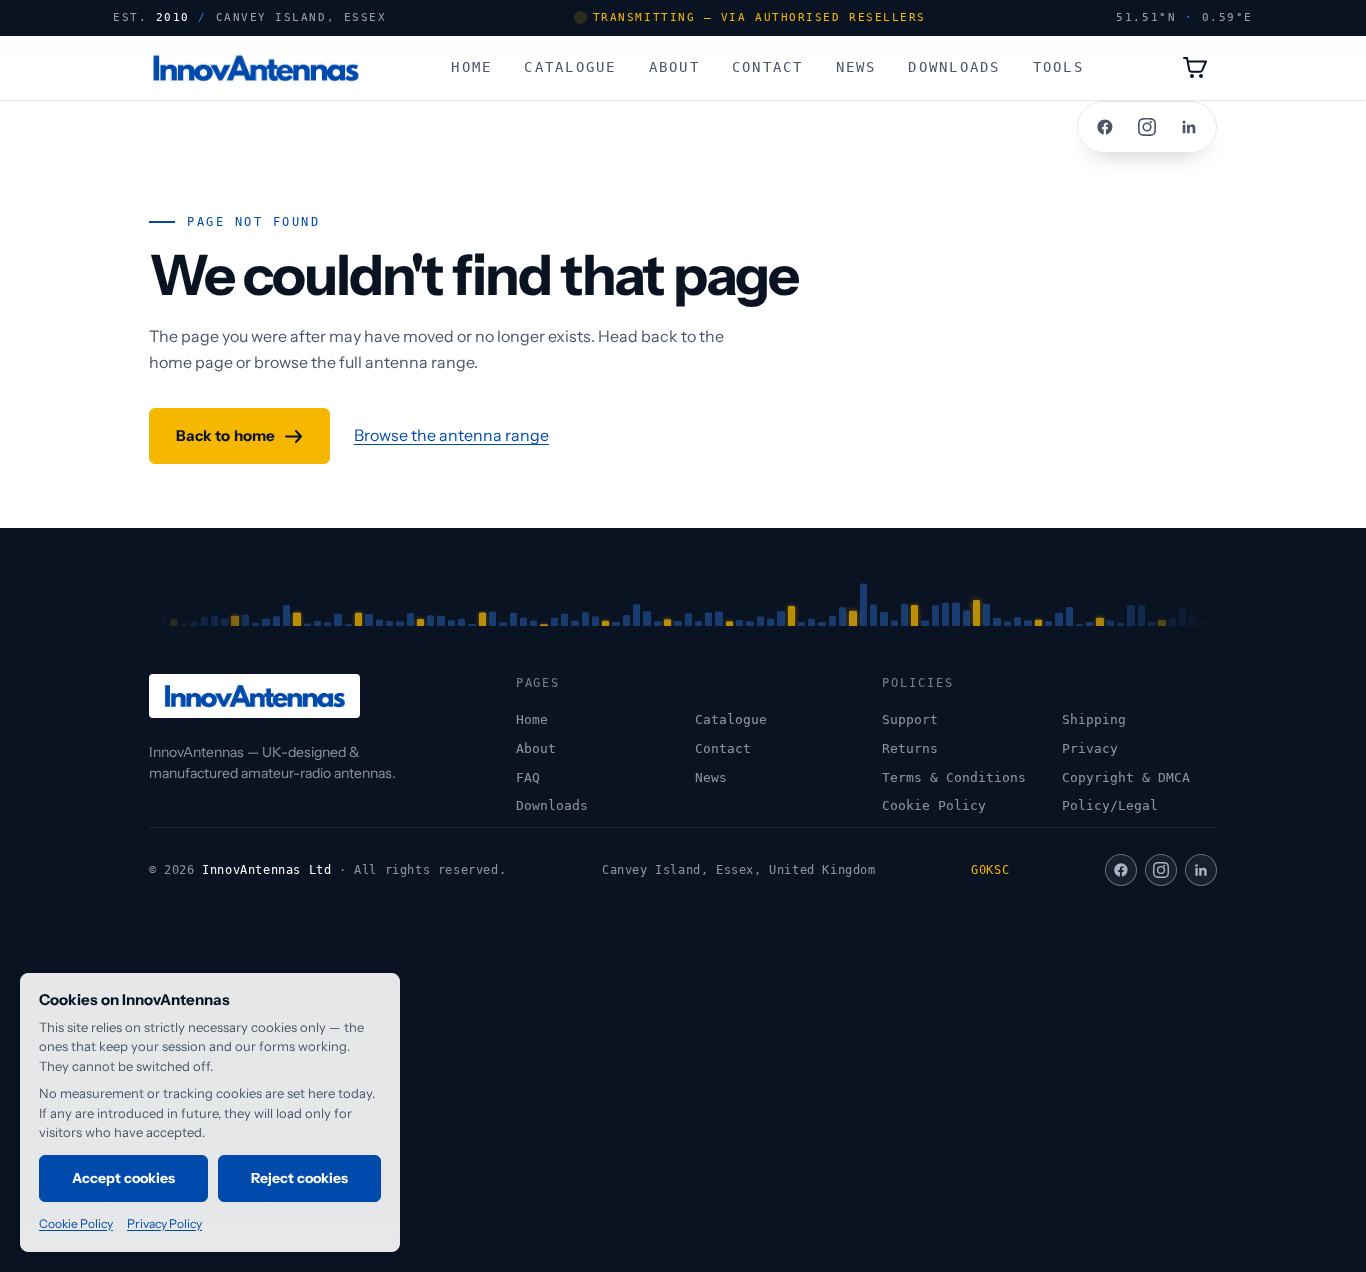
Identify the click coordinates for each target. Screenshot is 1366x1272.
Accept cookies (124, 1178)
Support (910, 719)
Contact (768, 66)
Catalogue (570, 66)
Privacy (1090, 748)
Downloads (954, 66)
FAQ (528, 777)
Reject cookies (300, 1178)
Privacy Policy (164, 1223)
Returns (910, 748)
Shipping (1094, 719)
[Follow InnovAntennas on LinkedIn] (1189, 127)
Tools (1058, 66)
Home (471, 66)
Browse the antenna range (451, 435)
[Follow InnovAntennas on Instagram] (1147, 127)
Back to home (225, 435)
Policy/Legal (1110, 805)
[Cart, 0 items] (1195, 68)
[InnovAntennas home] (255, 68)
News (856, 66)
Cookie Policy (934, 805)
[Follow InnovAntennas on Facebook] (1105, 127)
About (674, 66)
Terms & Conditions (954, 777)
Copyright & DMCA (1126, 777)
